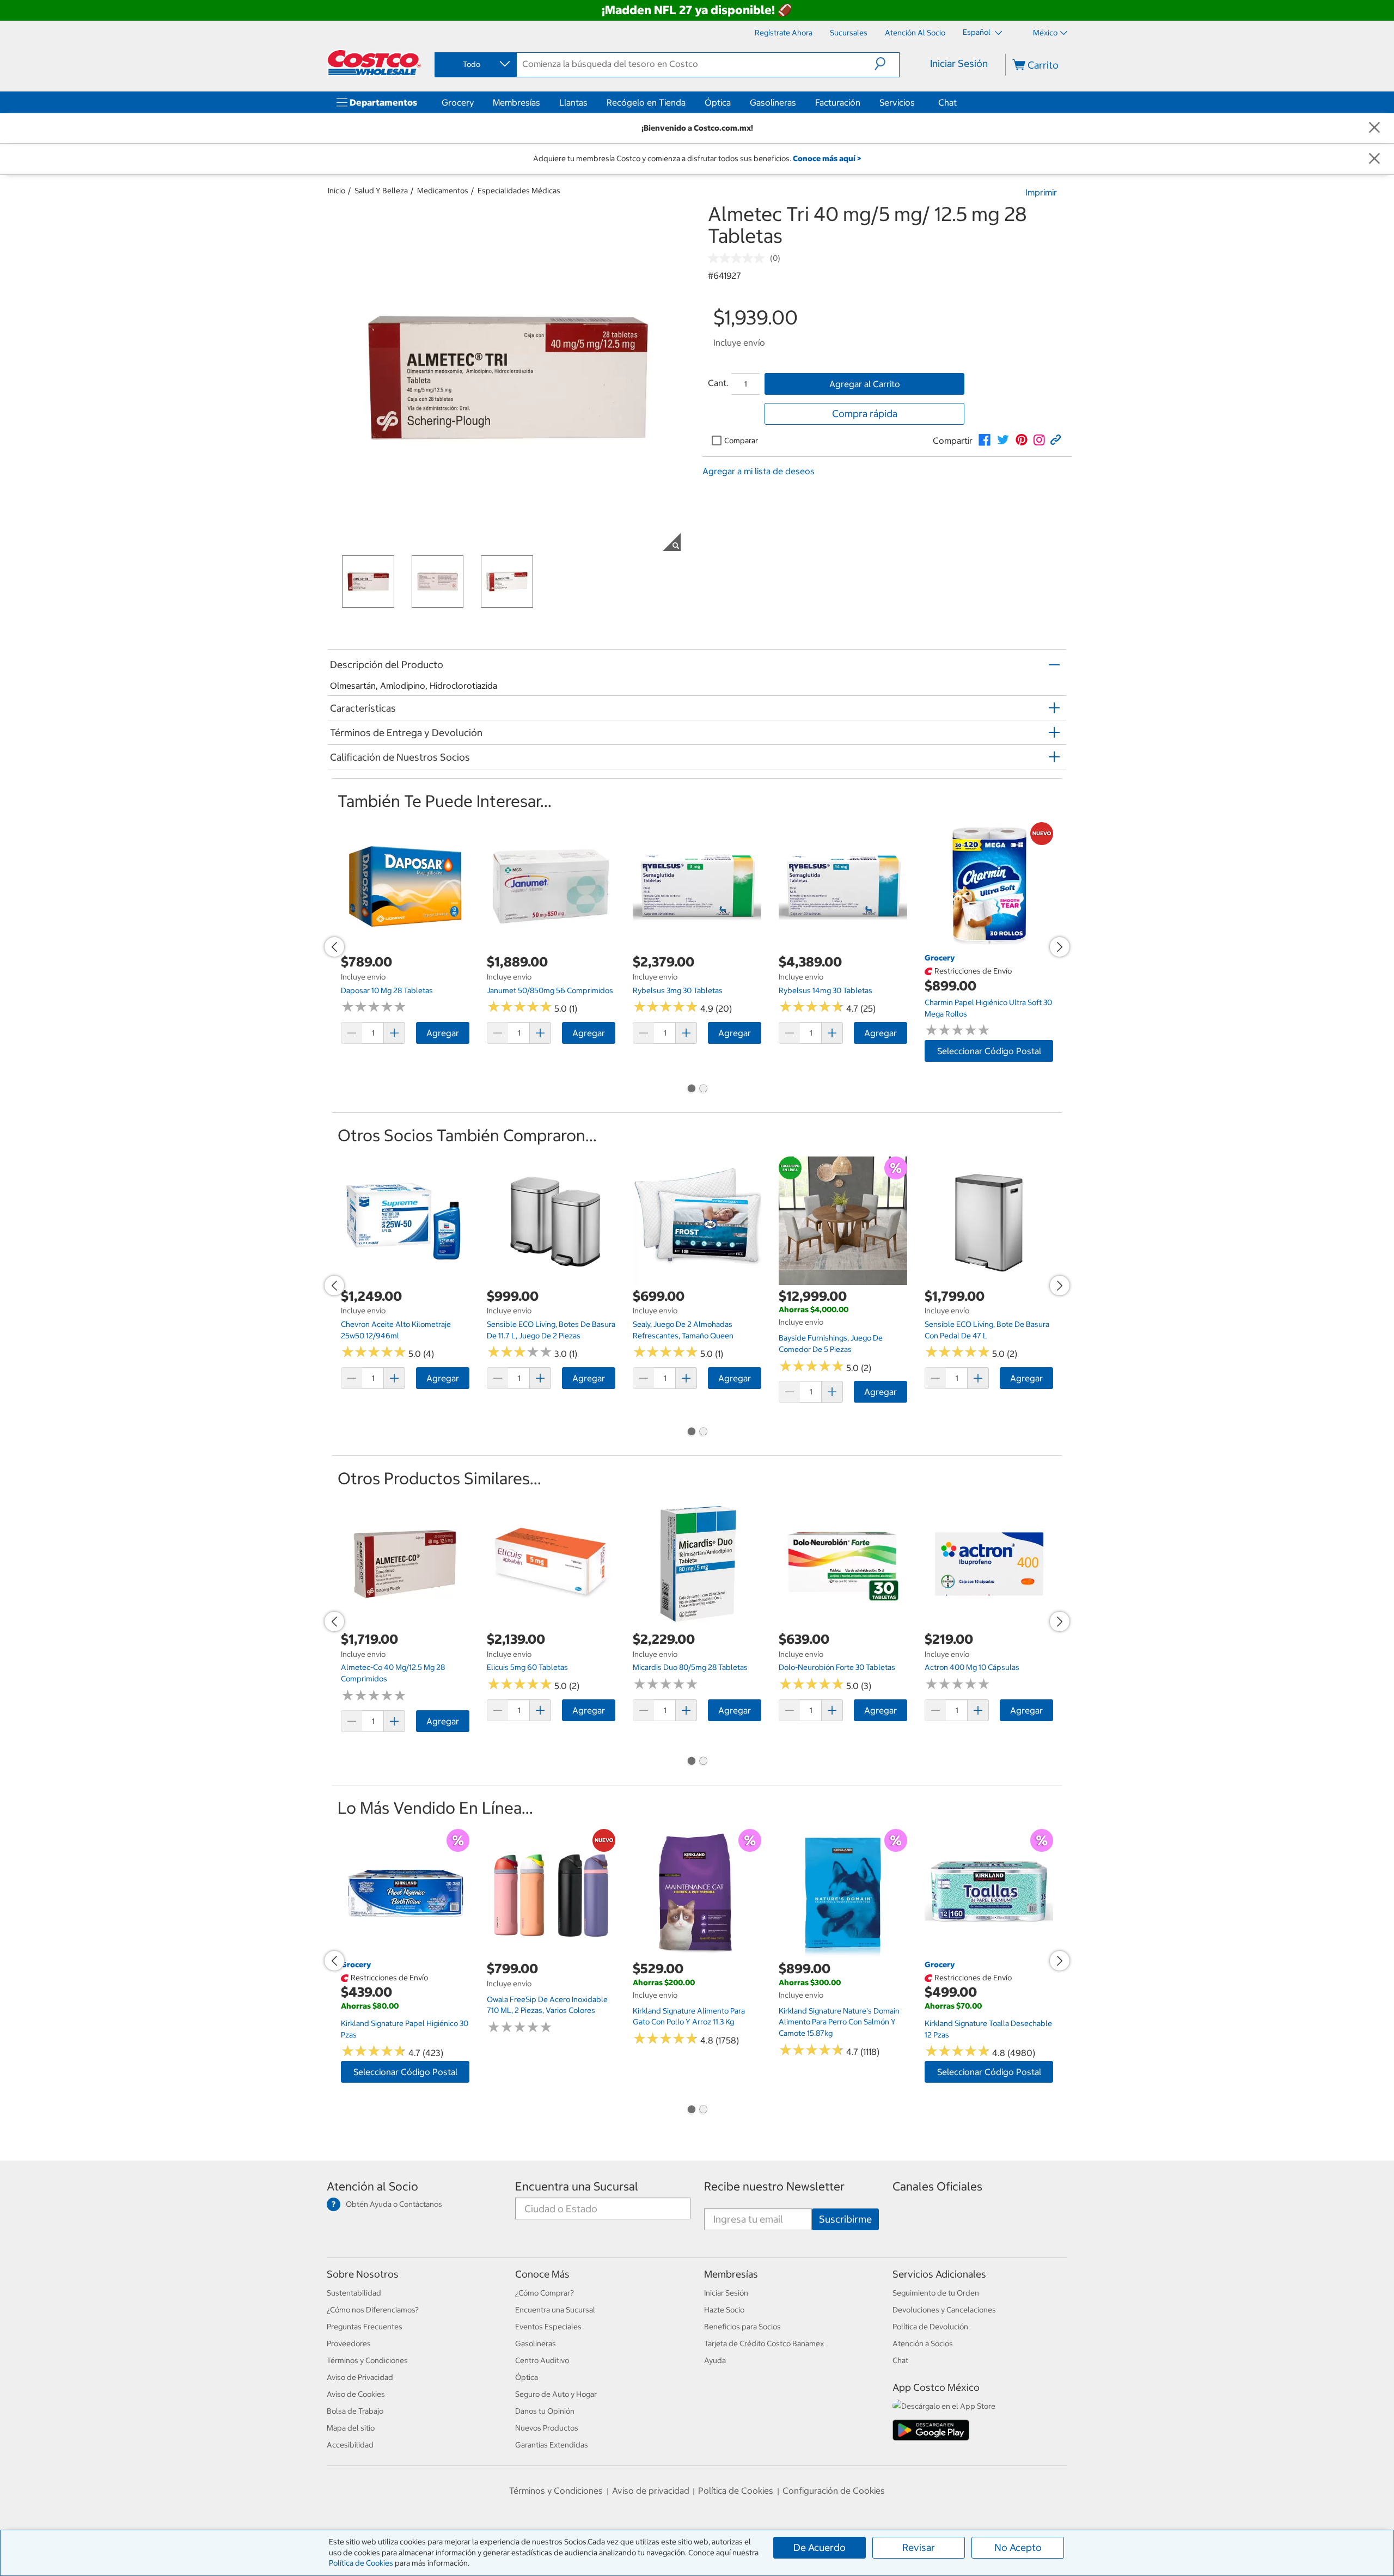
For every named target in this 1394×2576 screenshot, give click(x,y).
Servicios (897, 102)
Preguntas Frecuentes (365, 2327)
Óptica (718, 102)
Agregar (443, 1033)
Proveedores (349, 2344)
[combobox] (475, 64)
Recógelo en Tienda (646, 102)
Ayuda (715, 2360)
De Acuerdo (820, 2547)
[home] (374, 63)
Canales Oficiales (937, 2186)
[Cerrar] (1374, 128)
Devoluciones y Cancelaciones (944, 2310)
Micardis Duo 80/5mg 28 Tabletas (690, 1667)
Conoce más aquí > (827, 158)
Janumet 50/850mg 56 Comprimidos (550, 990)
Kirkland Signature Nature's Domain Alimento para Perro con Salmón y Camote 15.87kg (839, 2022)
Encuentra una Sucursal (577, 2186)
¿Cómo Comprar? (545, 2293)
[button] (887, 64)
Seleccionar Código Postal (989, 1051)
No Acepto (1018, 2547)
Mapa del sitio (351, 2428)
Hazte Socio (724, 2310)
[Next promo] (1060, 947)
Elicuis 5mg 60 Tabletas (527, 1667)
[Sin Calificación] (739, 258)
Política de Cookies (361, 2563)
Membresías (516, 102)
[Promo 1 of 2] (691, 1090)
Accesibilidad (350, 2445)
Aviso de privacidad (651, 2491)
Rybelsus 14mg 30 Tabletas (826, 990)
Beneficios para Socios (742, 2327)
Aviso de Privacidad (360, 2377)
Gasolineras (773, 102)
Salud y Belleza (381, 191)
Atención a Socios (923, 2344)
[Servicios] (917, 102)
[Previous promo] (334, 947)
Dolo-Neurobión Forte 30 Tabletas (837, 1667)
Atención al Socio (372, 2186)
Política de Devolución (930, 2327)
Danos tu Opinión (545, 2411)
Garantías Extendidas (552, 2445)
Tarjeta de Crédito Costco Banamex (764, 2344)
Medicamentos (443, 191)
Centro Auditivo (542, 2360)
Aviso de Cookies (356, 2394)
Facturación (838, 102)
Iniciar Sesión (959, 63)
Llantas (573, 102)
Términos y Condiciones (367, 2360)
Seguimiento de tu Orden (936, 2293)
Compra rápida (865, 414)
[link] (985, 440)
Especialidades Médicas (519, 191)
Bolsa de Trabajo (355, 2411)
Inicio (337, 191)
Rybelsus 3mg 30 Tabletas (678, 990)
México (1045, 33)
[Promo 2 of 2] (703, 1090)
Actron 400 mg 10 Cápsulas (972, 1667)
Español (977, 32)
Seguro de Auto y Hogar (556, 2394)
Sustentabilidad (354, 2293)
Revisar (919, 2547)
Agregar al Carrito (865, 384)
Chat (947, 102)
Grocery (458, 102)
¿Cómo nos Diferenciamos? (373, 2310)
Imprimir (1041, 192)
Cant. (718, 383)
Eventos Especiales (548, 2327)
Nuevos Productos (547, 2428)
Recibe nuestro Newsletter (774, 2186)
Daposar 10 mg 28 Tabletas (387, 990)
